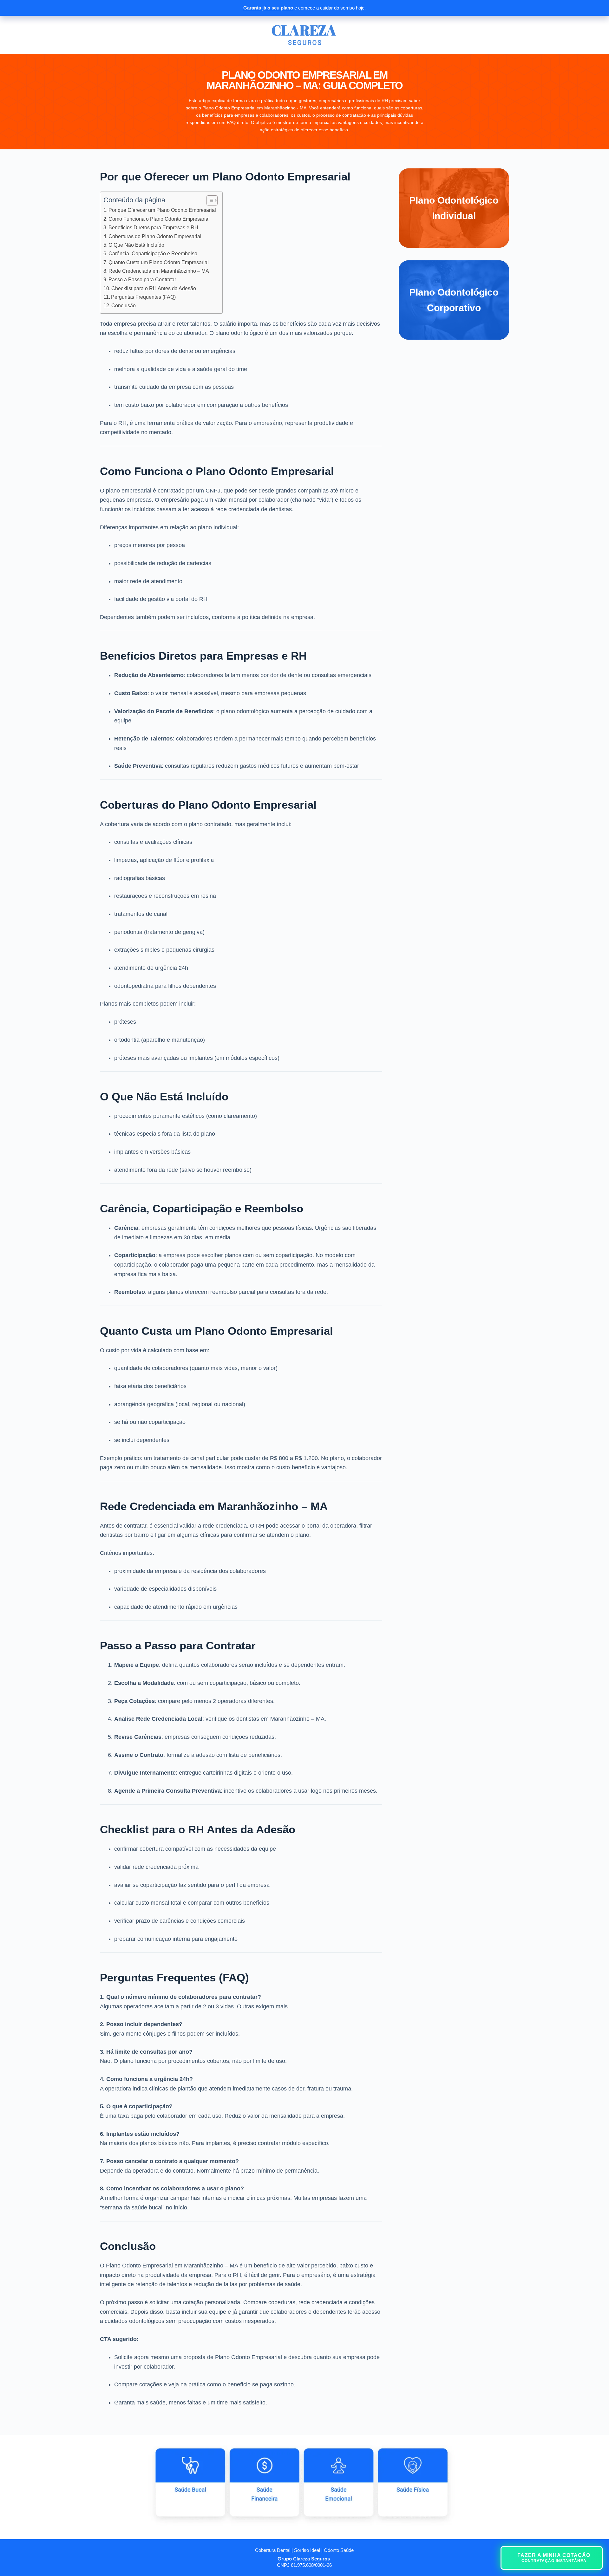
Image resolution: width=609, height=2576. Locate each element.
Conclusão (124, 305)
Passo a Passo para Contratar (142, 279)
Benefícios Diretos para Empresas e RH (153, 227)
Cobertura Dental (273, 2550)
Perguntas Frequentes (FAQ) (143, 297)
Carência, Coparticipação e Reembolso (153, 253)
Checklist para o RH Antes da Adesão (154, 288)
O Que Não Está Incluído (136, 245)
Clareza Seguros (311, 2559)
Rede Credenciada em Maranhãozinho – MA (159, 271)
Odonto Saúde (339, 2550)
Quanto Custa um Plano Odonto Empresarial (159, 262)
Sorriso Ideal (307, 2550)
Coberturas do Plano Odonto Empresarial (155, 236)
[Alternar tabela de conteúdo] (209, 200)
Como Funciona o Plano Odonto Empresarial (159, 219)
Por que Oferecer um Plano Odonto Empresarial (162, 210)
